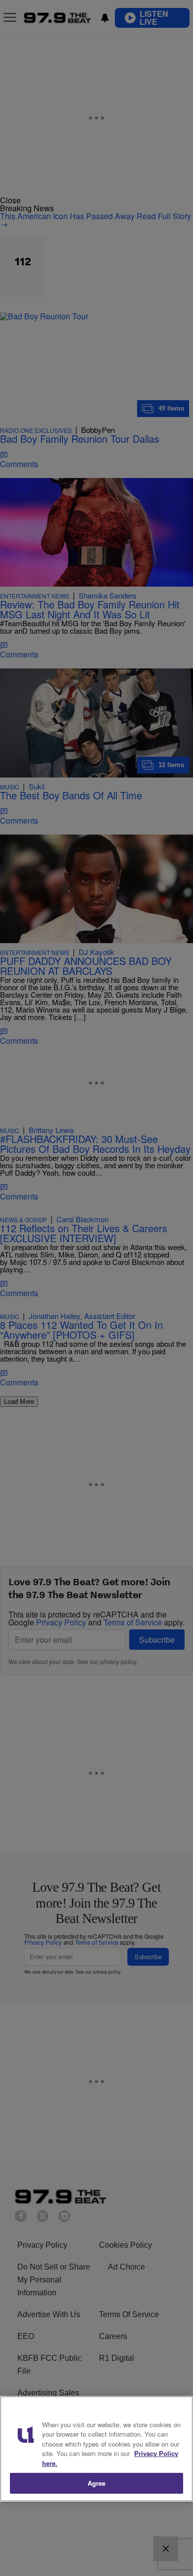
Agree (97, 2483)
